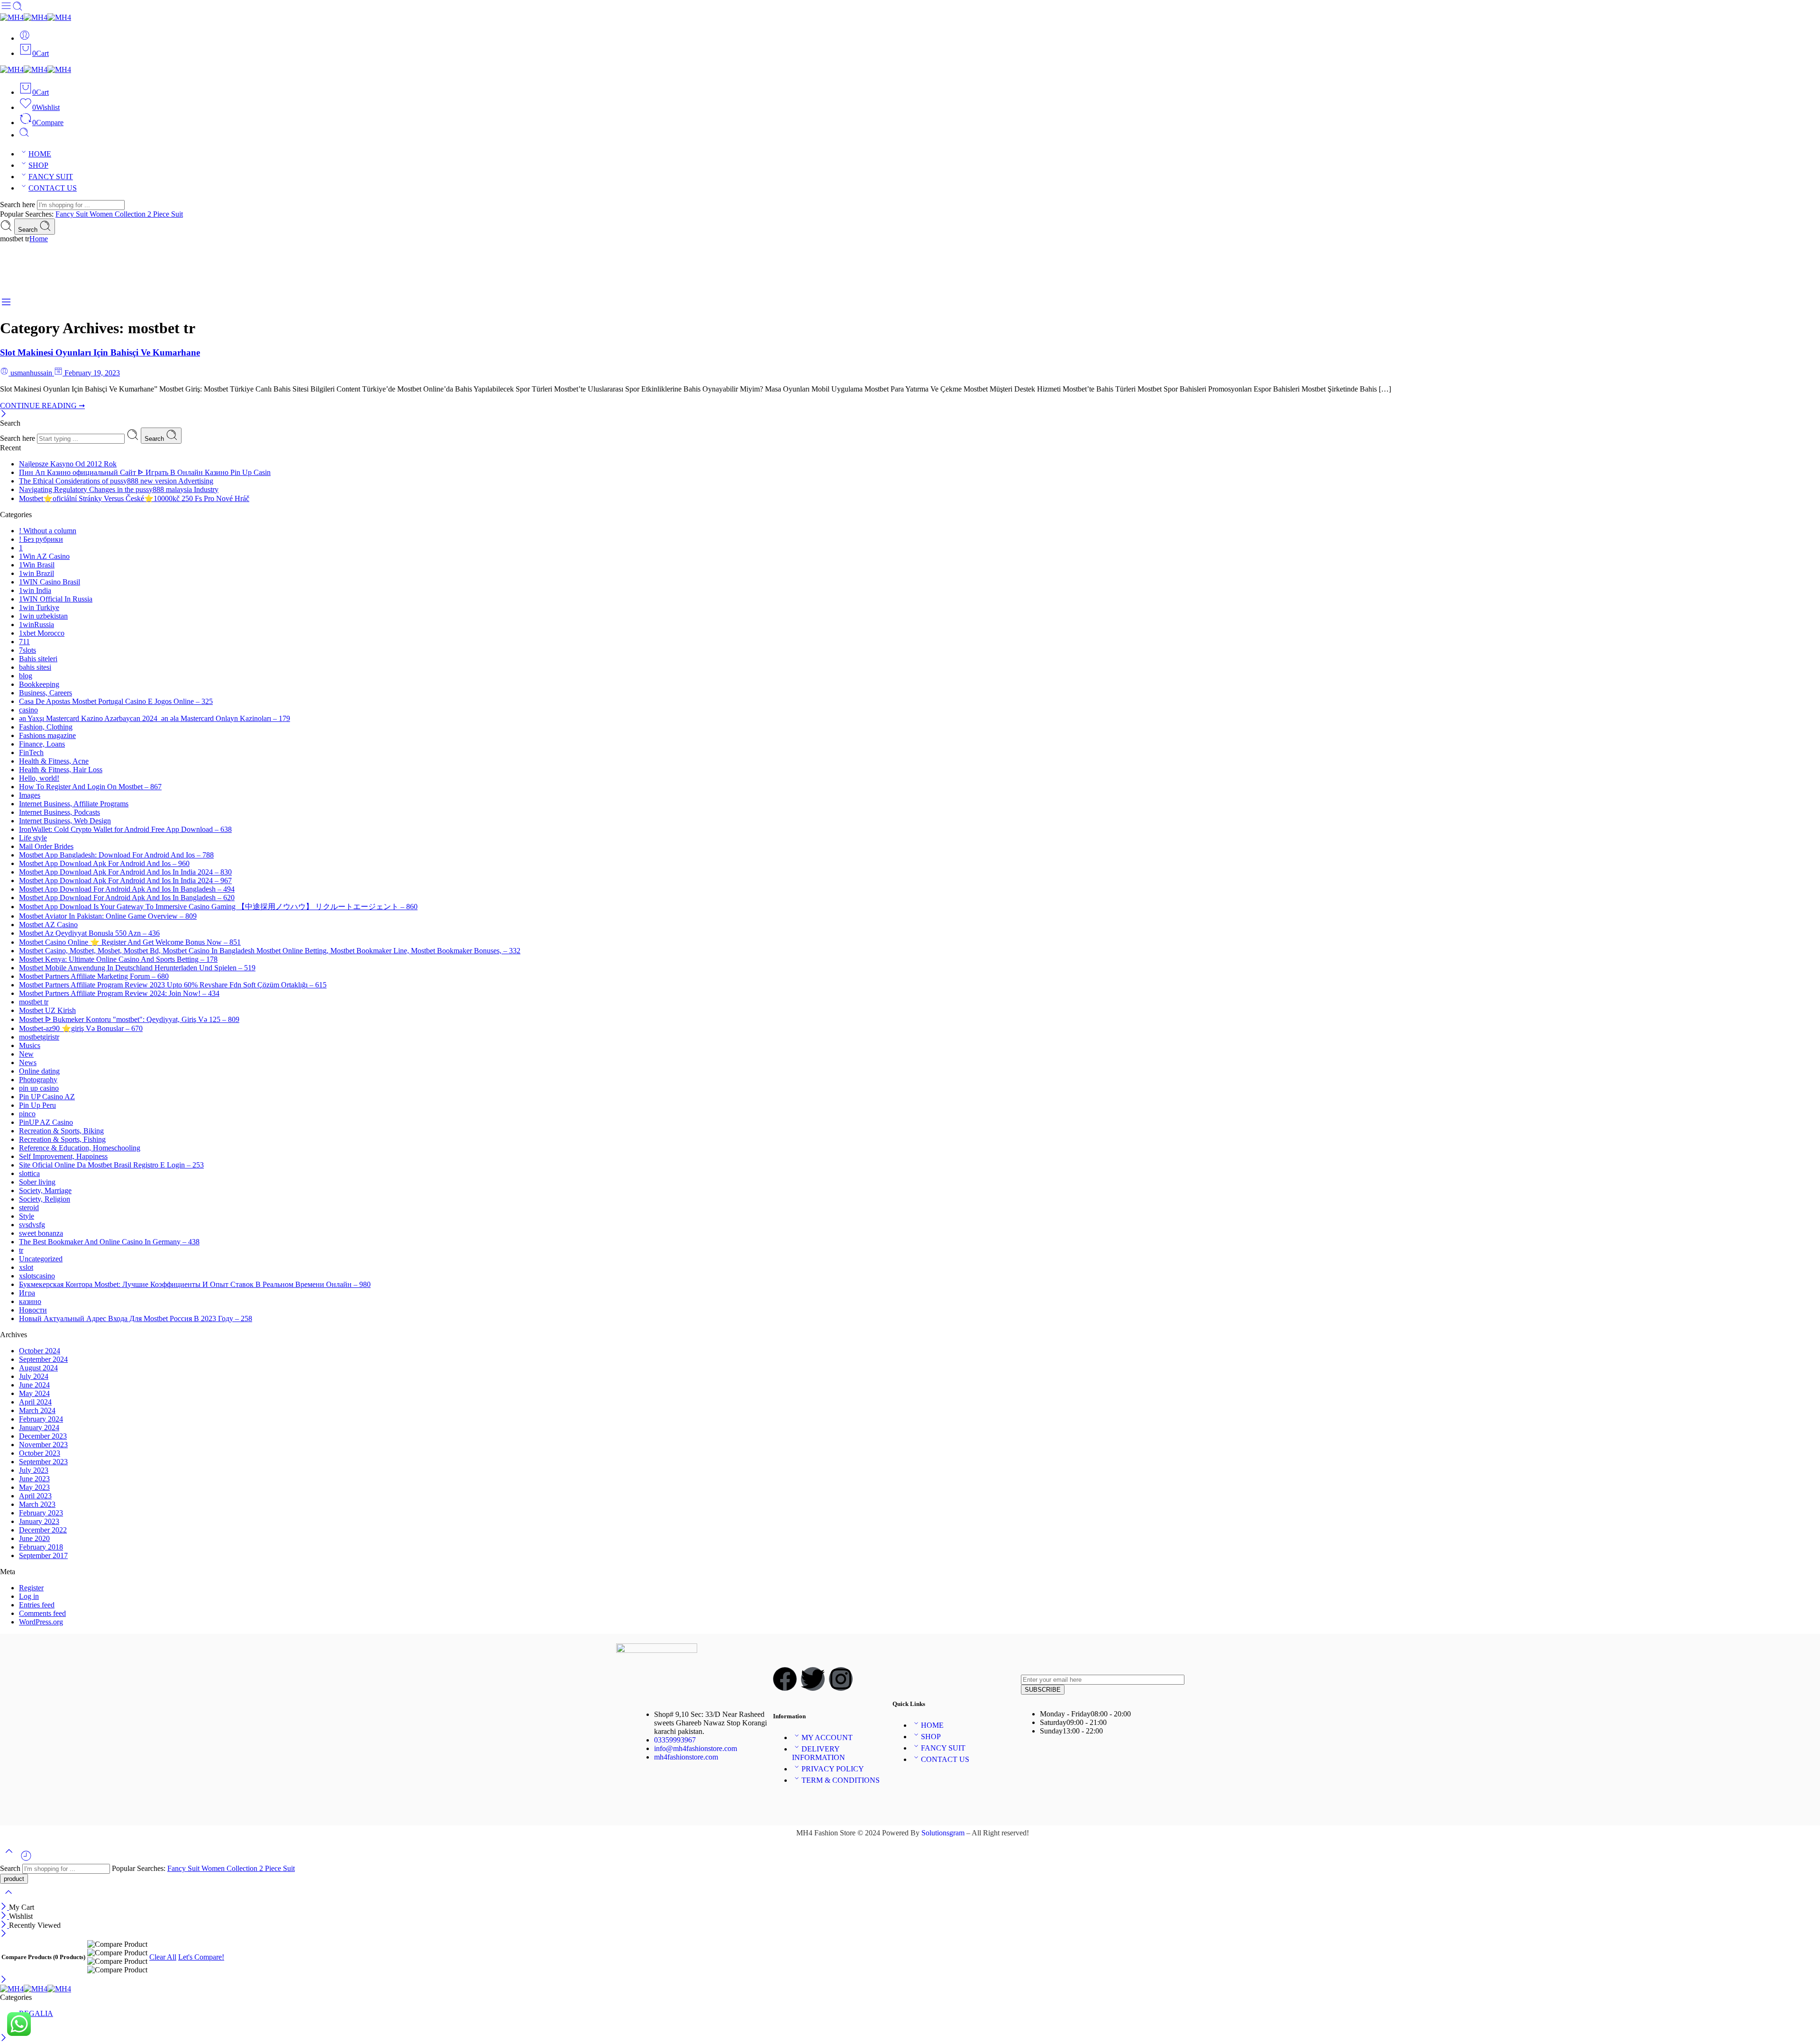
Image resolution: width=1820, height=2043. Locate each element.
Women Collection (118, 214)
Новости (33, 1310)
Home (39, 239)
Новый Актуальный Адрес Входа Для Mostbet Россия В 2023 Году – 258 (136, 1318)
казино (30, 1301)
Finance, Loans (42, 744)
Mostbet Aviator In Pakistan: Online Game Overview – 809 (108, 916)
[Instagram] (841, 1679)
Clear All (163, 1957)
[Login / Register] (25, 38)
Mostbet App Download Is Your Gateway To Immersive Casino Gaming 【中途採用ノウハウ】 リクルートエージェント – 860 (218, 907)
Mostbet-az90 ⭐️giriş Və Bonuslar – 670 (81, 1028)
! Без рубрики (41, 539)
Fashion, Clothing (46, 727)
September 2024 (43, 1359)
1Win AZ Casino (44, 556)
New (26, 1054)
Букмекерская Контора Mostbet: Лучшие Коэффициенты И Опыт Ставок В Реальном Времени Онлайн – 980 (195, 1284)
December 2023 (43, 1436)
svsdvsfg (32, 1225)
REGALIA (36, 2013)
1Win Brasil (37, 565)
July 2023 (34, 1470)
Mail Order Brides (46, 846)
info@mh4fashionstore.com (696, 1748)
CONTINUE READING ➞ (42, 406)
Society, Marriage (45, 1190)
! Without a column (48, 531)
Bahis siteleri (38, 659)
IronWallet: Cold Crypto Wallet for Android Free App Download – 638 (125, 829)
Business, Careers (45, 693)
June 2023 (34, 1479)
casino (28, 710)
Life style (33, 838)
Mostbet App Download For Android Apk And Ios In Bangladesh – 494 (127, 889)
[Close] (4, 415)
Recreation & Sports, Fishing (62, 1139)
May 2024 (34, 1393)
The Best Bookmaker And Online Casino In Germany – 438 (109, 1242)
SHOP (38, 165)
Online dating (39, 1071)
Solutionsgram (943, 1833)
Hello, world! (39, 778)
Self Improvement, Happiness (63, 1156)
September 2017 (43, 1555)
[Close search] (9, 1898)
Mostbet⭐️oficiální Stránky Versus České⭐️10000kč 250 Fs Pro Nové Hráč (134, 498)
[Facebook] (785, 1679)
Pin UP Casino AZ (47, 1097)
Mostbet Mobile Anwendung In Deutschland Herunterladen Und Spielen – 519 (137, 968)
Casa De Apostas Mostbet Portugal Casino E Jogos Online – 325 (116, 701)
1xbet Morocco (42, 633)
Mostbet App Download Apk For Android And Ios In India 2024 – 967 (125, 880)
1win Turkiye (39, 607)
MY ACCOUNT (827, 1737)
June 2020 (34, 1538)
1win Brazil (36, 573)
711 (24, 642)
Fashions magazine (47, 735)
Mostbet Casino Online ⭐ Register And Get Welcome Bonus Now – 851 (130, 942)
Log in (29, 1596)
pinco (27, 1114)
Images (30, 795)
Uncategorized (41, 1259)
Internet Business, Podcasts (59, 812)
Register (31, 1588)
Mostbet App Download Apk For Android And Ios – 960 (104, 863)
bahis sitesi (35, 667)
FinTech (31, 752)
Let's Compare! (201, 1957)
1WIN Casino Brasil (50, 582)
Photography (38, 1080)
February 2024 (41, 1419)
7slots (27, 650)
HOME (40, 154)
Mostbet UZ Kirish (47, 1010)
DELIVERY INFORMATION (819, 1753)
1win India (35, 590)
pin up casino (39, 1088)
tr (21, 1250)
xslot (26, 1267)
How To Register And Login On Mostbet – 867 (90, 787)
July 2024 (34, 1376)
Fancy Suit (73, 214)
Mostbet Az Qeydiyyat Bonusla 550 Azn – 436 (89, 933)
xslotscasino (37, 1276)
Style (27, 1216)
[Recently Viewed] (26, 1859)
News (28, 1063)
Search (29, 230)
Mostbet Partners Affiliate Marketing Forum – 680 (94, 976)
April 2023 (35, 1496)
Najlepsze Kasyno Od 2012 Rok (68, 464)
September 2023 (43, 1462)
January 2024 (39, 1427)
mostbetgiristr (39, 1037)
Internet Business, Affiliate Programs (74, 804)
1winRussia (36, 625)
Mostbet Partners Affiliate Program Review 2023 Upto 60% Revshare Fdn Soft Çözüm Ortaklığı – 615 (173, 985)
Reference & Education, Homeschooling (80, 1148)
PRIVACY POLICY (833, 1769)
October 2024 (40, 1351)
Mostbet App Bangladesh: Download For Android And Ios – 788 (116, 855)
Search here (18, 205)
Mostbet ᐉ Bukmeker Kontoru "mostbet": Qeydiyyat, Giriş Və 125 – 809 (129, 1019)
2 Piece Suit (165, 214)
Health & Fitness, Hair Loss (61, 770)
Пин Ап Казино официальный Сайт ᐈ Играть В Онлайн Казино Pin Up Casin (145, 472)
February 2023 (41, 1513)
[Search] (24, 135)
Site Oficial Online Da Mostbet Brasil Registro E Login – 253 (111, 1165)
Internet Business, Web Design (65, 821)
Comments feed (42, 1613)
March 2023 (37, 1504)
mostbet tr (34, 1002)
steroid (29, 1208)
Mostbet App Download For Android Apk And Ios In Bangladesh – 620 (127, 898)
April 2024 (35, 1402)
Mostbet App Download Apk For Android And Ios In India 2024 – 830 (125, 872)
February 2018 (41, 1547)
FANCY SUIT (51, 177)
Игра (27, 1293)
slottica (29, 1173)
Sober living (37, 1182)
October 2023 (40, 1453)
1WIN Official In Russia (56, 599)
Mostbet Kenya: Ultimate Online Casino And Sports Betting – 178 (118, 959)
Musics (30, 1045)
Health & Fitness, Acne (54, 761)
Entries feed (37, 1605)
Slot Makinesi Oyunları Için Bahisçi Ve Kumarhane (100, 352)
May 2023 (34, 1487)
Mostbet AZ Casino (48, 925)
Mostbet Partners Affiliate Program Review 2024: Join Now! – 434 (119, 993)
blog (26, 676)
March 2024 (37, 1410)
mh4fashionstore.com (686, 1757)
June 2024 (34, 1385)
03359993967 (675, 1740)
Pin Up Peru (37, 1105)
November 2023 (43, 1445)
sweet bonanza (41, 1233)
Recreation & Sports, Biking (61, 1131)
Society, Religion (45, 1199)
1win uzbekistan (43, 616)
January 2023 (39, 1521)
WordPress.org (41, 1622)
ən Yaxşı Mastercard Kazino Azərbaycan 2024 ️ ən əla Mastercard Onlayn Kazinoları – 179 (155, 718)
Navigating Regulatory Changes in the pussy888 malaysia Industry (119, 489)
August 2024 (38, 1368)
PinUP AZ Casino (46, 1122)
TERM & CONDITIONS (841, 1780)
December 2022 (43, 1530)
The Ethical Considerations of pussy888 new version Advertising (116, 481)
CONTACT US (53, 188)
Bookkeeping (39, 684)
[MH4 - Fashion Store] (36, 17)
